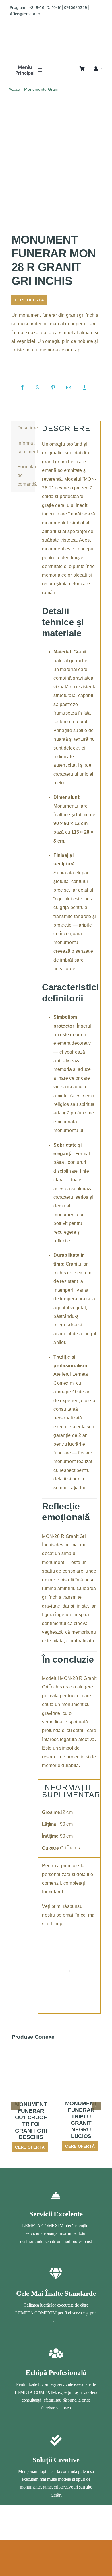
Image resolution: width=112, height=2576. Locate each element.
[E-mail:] (69, 388)
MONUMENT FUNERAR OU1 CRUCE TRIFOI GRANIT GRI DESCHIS (31, 2121)
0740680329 (76, 7)
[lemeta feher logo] (56, 2560)
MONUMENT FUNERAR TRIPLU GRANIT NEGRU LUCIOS (81, 2120)
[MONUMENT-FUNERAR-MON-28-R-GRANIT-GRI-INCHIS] (56, 175)
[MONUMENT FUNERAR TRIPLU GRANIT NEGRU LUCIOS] (81, 2060)
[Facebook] (22, 388)
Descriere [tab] (26, 428)
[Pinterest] (53, 388)
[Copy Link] (84, 388)
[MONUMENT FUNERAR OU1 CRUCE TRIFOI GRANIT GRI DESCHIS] (31, 2060)
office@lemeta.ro (24, 14)
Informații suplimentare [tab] (26, 447)
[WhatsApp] (38, 388)
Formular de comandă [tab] (26, 475)
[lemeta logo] (56, 27)
